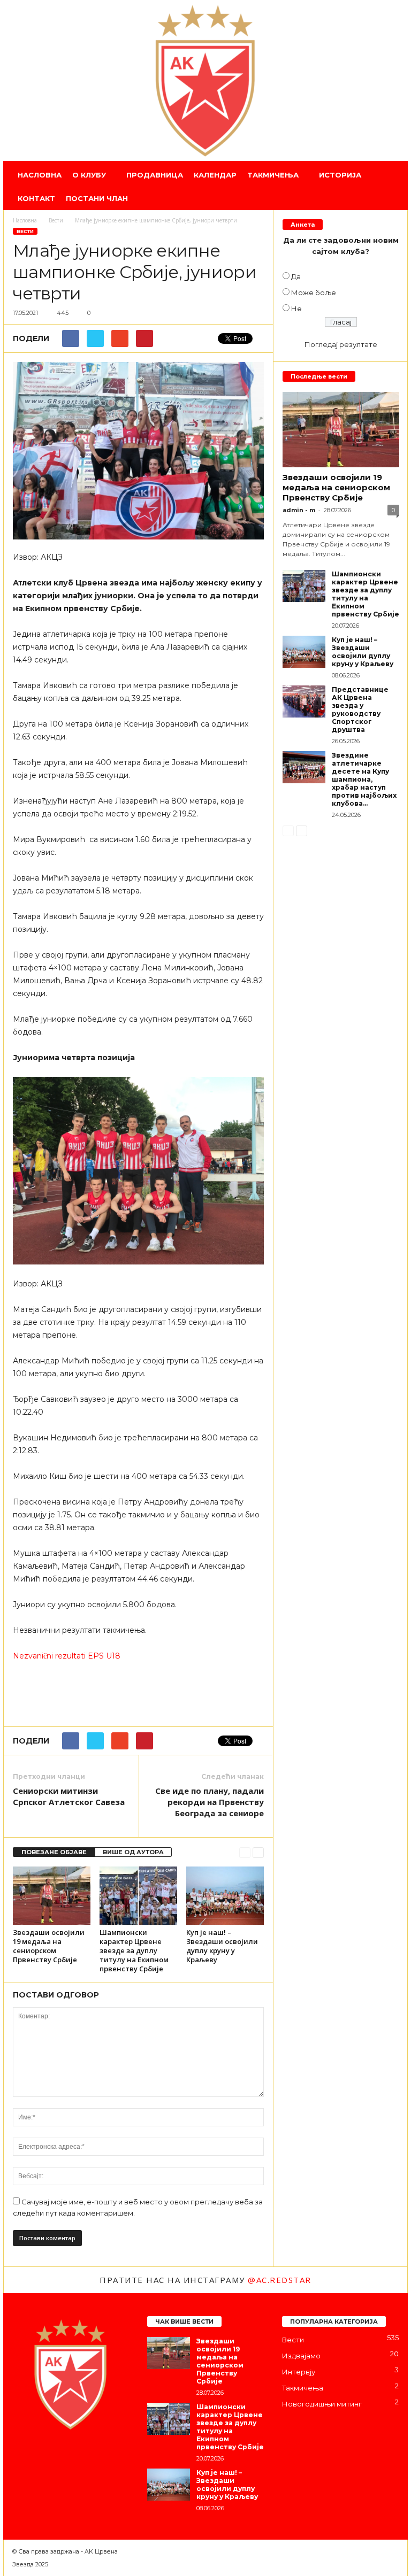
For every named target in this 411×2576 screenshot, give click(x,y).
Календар (215, 175)
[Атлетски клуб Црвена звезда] (205, 81)
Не (296, 308)
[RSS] (87, 2458)
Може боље (314, 292)
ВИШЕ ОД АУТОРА (133, 1852)
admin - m (299, 510)
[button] (392, 187)
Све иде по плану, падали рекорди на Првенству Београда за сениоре (210, 1802)
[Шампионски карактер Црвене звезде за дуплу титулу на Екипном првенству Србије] (138, 1895)
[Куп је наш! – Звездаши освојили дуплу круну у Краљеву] (225, 1895)
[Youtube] (108, 2458)
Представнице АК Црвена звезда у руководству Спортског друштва (360, 709)
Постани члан (97, 198)
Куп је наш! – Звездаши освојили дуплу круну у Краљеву (222, 1946)
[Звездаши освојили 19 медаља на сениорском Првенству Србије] (52, 1895)
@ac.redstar (280, 2280)
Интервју (299, 2372)
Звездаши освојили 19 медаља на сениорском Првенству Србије (49, 1946)
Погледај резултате (341, 344)
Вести (25, 231)
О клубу (89, 175)
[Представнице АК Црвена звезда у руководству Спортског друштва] (304, 701)
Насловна (40, 175)
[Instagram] (44, 2458)
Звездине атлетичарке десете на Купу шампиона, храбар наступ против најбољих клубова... (364, 779)
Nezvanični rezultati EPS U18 (67, 1656)
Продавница (155, 175)
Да (296, 276)
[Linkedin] (66, 2458)
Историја (340, 175)
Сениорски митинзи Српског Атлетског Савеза (69, 1796)
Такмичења (273, 175)
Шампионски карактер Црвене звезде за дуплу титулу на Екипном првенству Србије (134, 1950)
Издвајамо (301, 2356)
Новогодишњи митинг (322, 2404)
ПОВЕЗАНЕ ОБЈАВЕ (54, 1852)
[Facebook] (23, 2458)
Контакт (36, 198)
